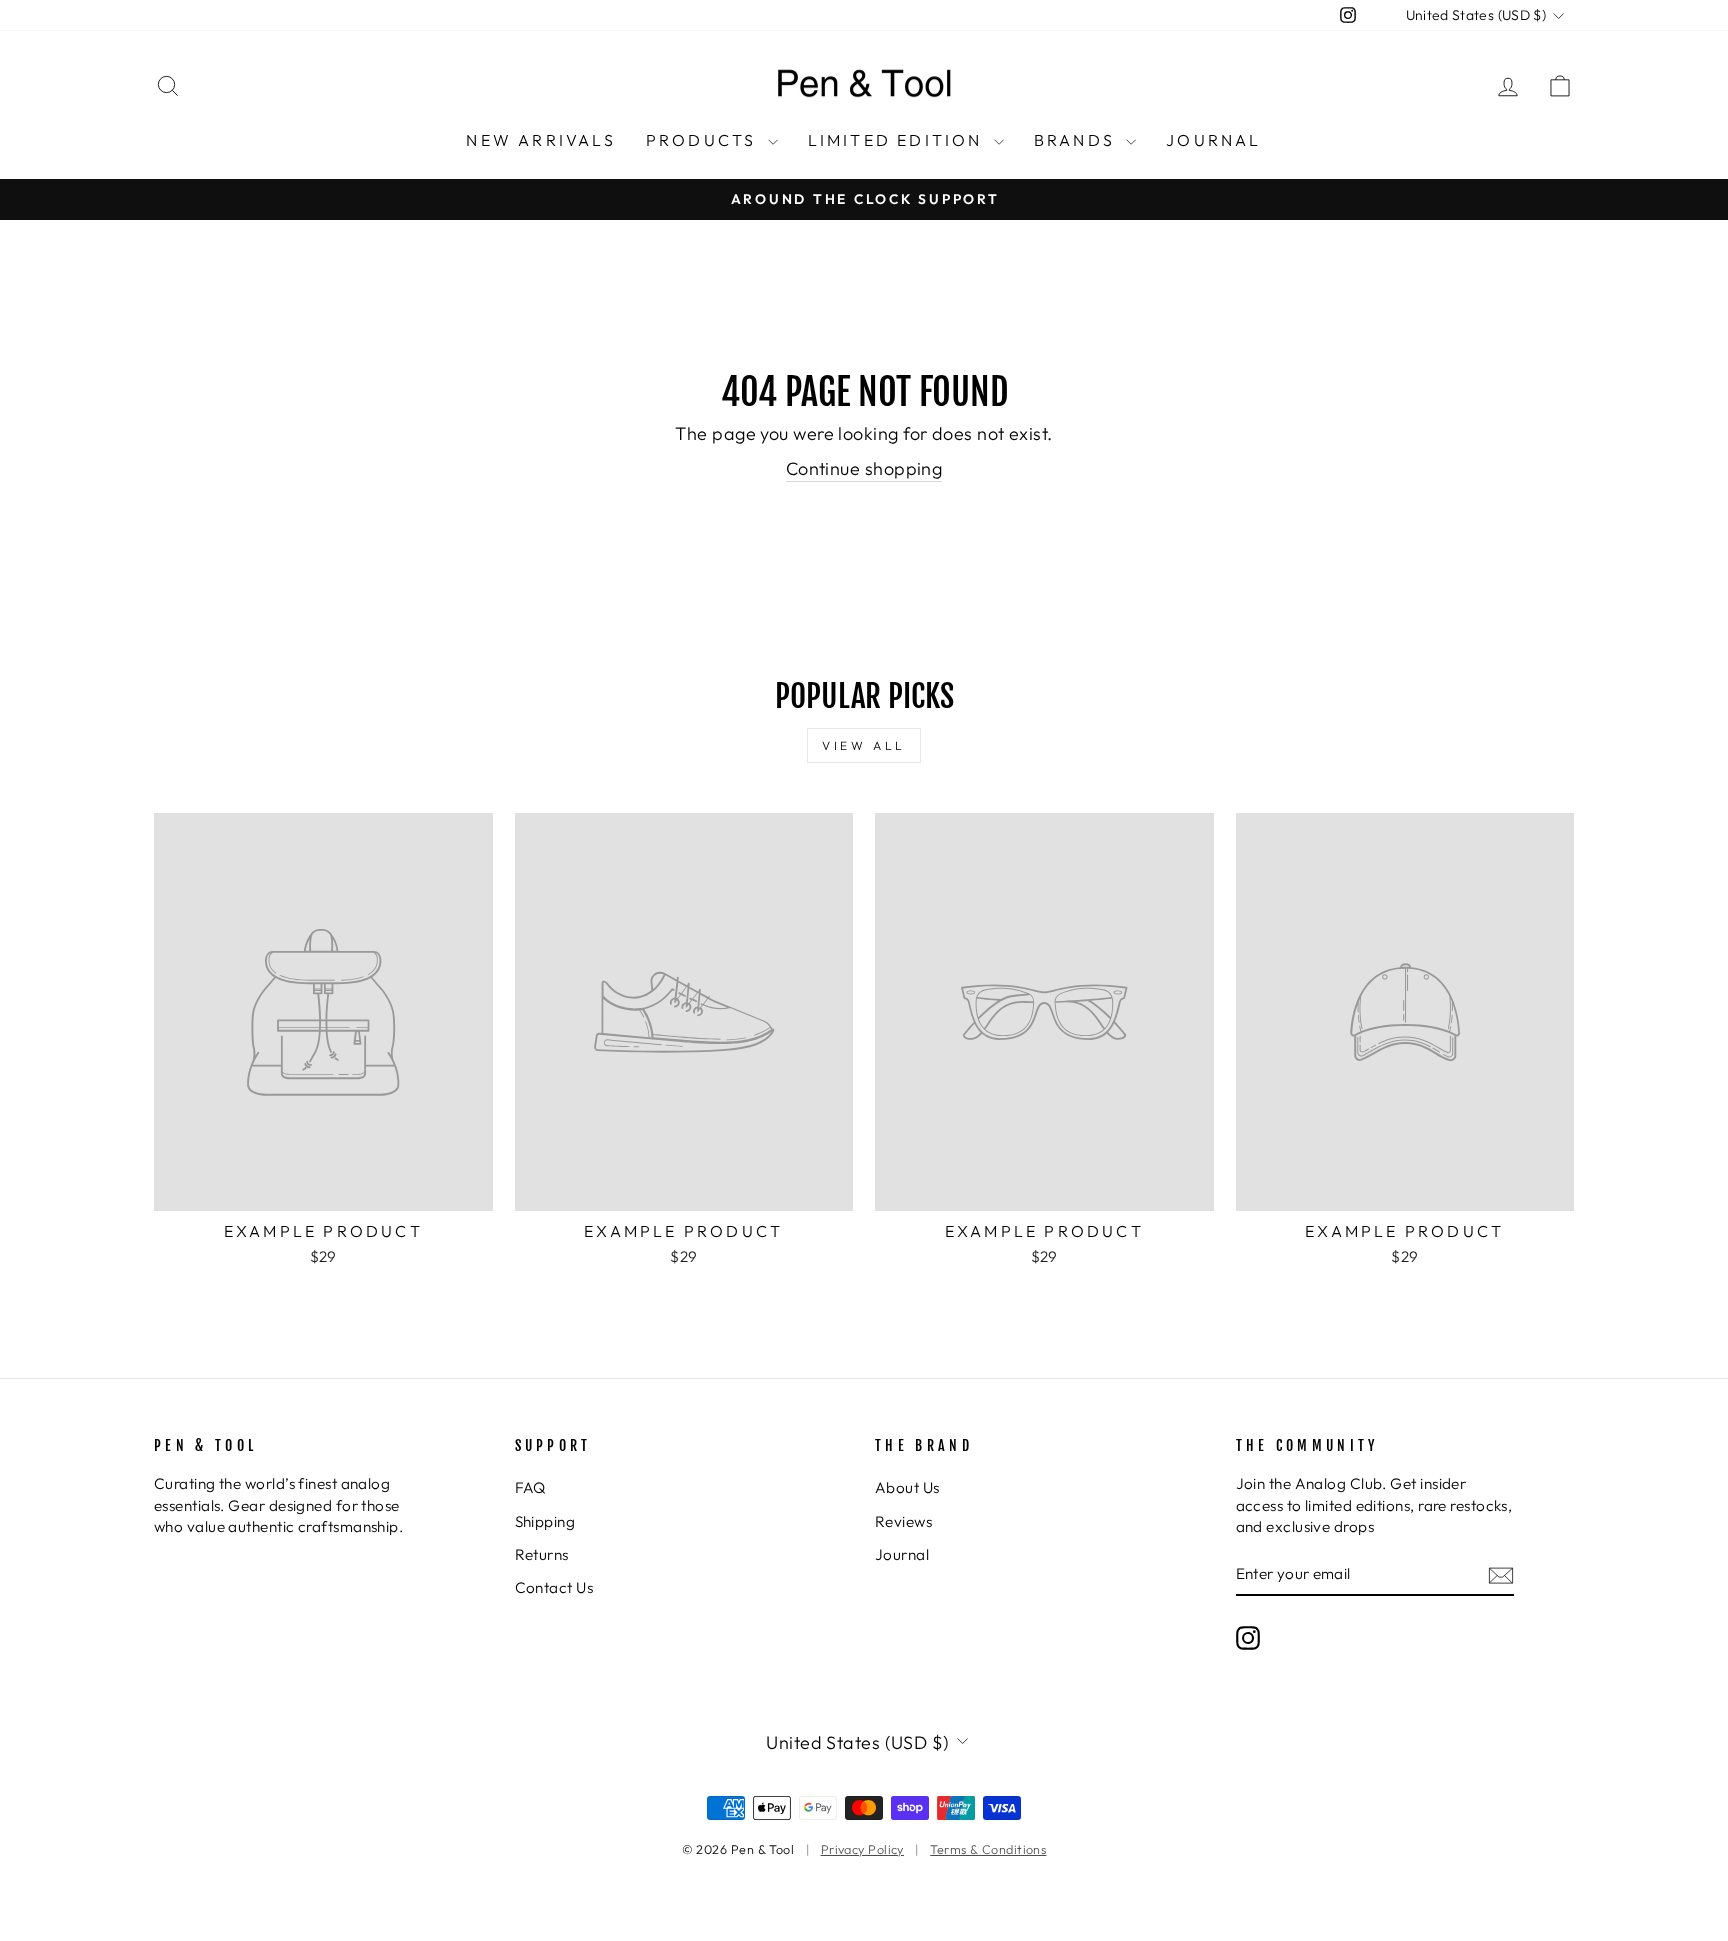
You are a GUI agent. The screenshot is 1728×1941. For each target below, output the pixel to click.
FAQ (530, 1487)
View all (864, 745)
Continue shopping (864, 468)
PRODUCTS (704, 140)
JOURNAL (1213, 140)
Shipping (545, 1521)
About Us (907, 1487)
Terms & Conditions (988, 1849)
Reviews (903, 1521)
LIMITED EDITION (898, 140)
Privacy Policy (862, 1849)
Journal (902, 1554)
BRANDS (1077, 140)
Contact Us (554, 1587)
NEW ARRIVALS (540, 140)
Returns (542, 1554)
